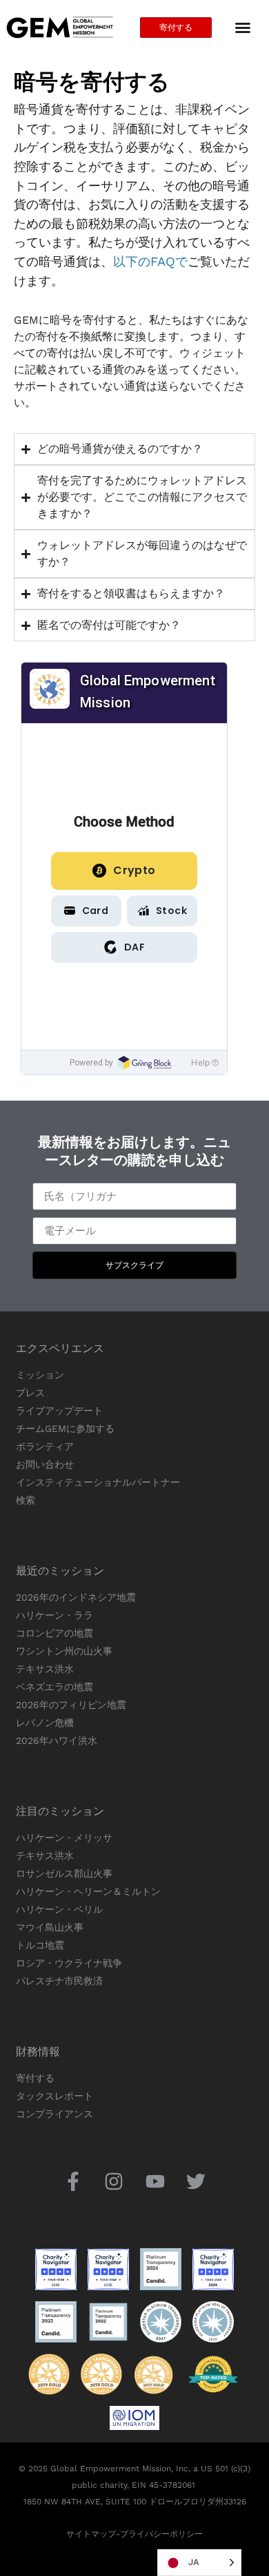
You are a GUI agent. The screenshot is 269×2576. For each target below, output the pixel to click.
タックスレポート (54, 2096)
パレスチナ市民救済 (59, 1981)
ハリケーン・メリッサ (64, 1838)
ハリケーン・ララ (54, 1615)
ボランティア (45, 1446)
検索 (26, 1500)
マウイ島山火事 (50, 1927)
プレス (30, 1393)
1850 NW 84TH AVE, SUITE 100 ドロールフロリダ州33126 (135, 2502)
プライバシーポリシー (161, 2534)
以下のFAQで (150, 261)
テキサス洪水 (45, 1669)
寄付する (35, 2078)
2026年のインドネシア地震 (76, 1597)
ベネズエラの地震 (54, 1687)
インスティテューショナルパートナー (98, 1482)
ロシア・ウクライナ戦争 (69, 1963)
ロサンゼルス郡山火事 (64, 1873)
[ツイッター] (196, 2181)
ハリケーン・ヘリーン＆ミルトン (88, 1891)
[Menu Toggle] (243, 28)
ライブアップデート (59, 1411)
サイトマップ (91, 2534)
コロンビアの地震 (54, 1633)
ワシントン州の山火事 (64, 1651)
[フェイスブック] (73, 2181)
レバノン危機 (45, 1723)
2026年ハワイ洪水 (57, 1741)
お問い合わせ (45, 1464)
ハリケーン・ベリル (59, 1909)
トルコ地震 (40, 1945)
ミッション (40, 1375)
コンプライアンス (54, 2114)
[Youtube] (155, 2181)
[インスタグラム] (114, 2181)
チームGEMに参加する (65, 1429)
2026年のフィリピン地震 (71, 1705)
